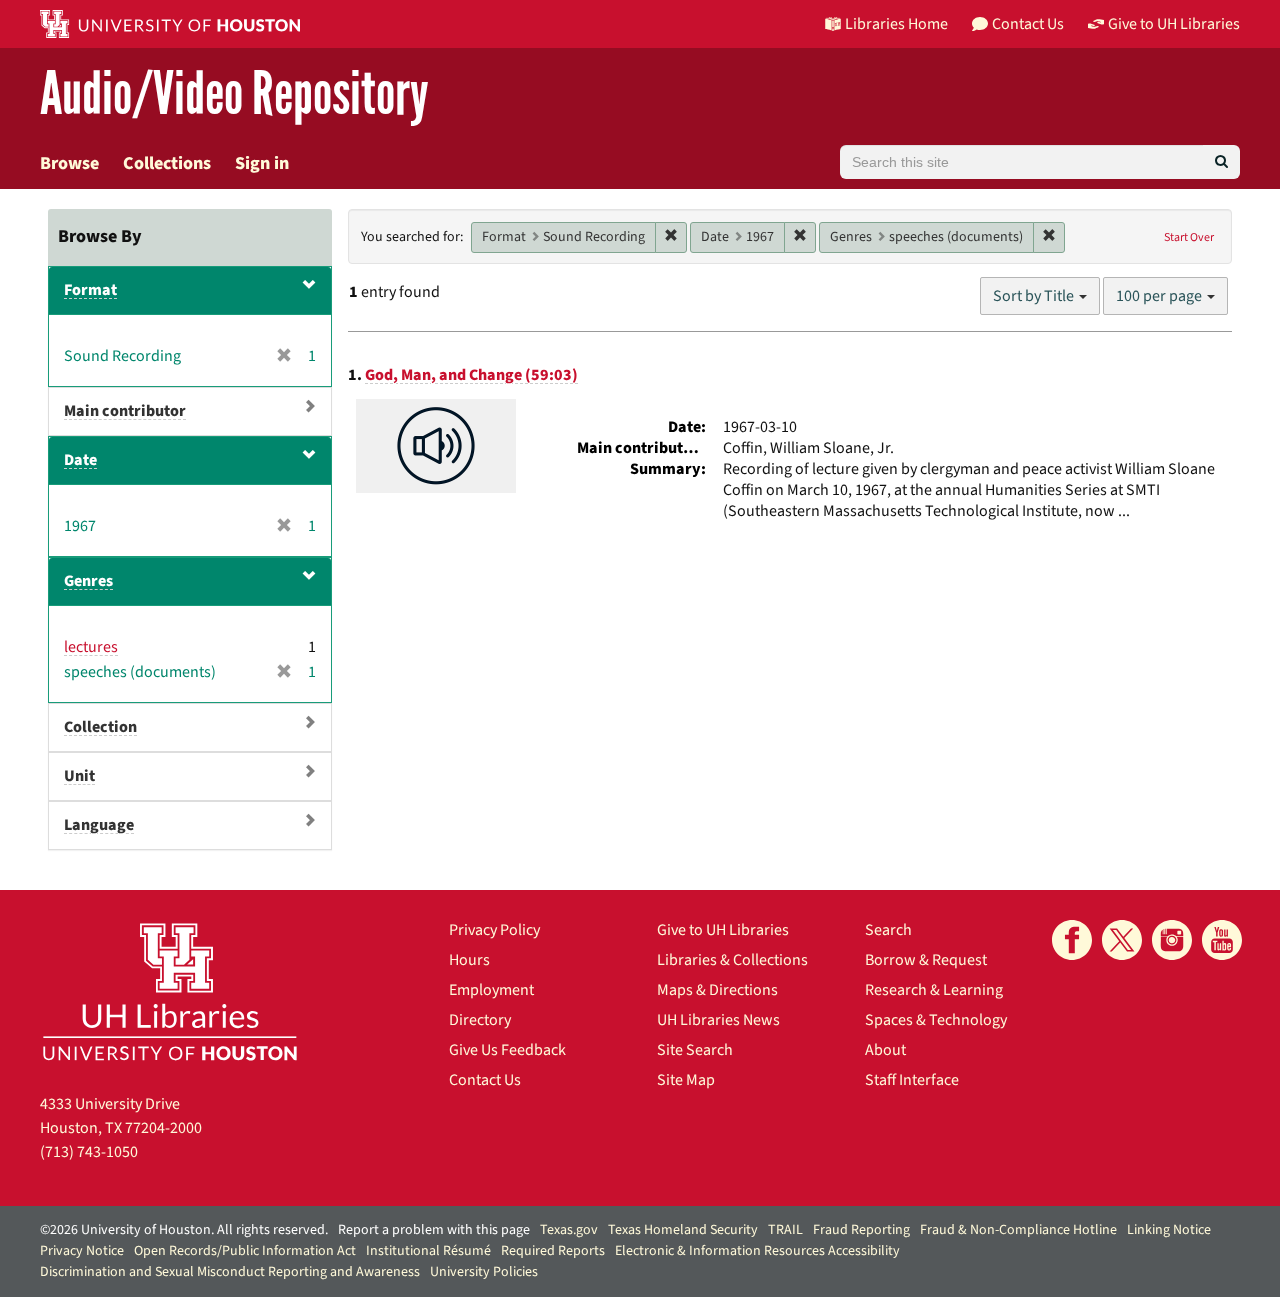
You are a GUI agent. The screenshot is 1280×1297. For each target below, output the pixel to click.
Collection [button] (100, 727)
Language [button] (99, 825)
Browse (69, 163)
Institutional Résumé (428, 1251)
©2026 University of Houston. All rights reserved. (184, 1230)
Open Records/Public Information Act (245, 1251)
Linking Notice (1169, 1230)
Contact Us (485, 1080)
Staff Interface (912, 1080)
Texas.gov (569, 1230)
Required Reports (553, 1251)
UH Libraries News (718, 1020)
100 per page (1160, 296)
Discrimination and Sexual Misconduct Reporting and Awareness (230, 1272)
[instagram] (1172, 940)
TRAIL (785, 1230)
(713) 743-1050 (89, 1152)
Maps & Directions (717, 990)
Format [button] (90, 290)
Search (888, 930)
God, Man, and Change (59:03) (471, 375)
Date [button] (80, 460)
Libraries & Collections (732, 960)
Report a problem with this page (434, 1230)
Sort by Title (1035, 296)
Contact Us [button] (1028, 24)
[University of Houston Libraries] (170, 991)
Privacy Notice (82, 1251)
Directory (480, 1020)
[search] (1221, 162)
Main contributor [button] (125, 411)
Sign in (262, 163)
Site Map (686, 1080)
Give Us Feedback (507, 1050)
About (885, 1050)
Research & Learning (934, 990)
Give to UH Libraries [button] (1174, 24)
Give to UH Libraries (723, 930)
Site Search (695, 1050)
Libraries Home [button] (896, 24)
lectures (91, 647)
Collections (167, 163)
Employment (491, 990)
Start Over (1189, 237)
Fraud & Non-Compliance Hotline (1018, 1230)
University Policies (484, 1272)
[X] (1122, 940)
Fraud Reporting (861, 1230)
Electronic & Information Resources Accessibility (757, 1251)
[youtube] (1222, 940)
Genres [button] (88, 581)
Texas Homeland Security (683, 1230)
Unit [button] (79, 776)
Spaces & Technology (936, 1020)
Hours (469, 960)
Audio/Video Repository (234, 94)
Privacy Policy (494, 930)
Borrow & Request (926, 960)
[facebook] (1072, 940)
